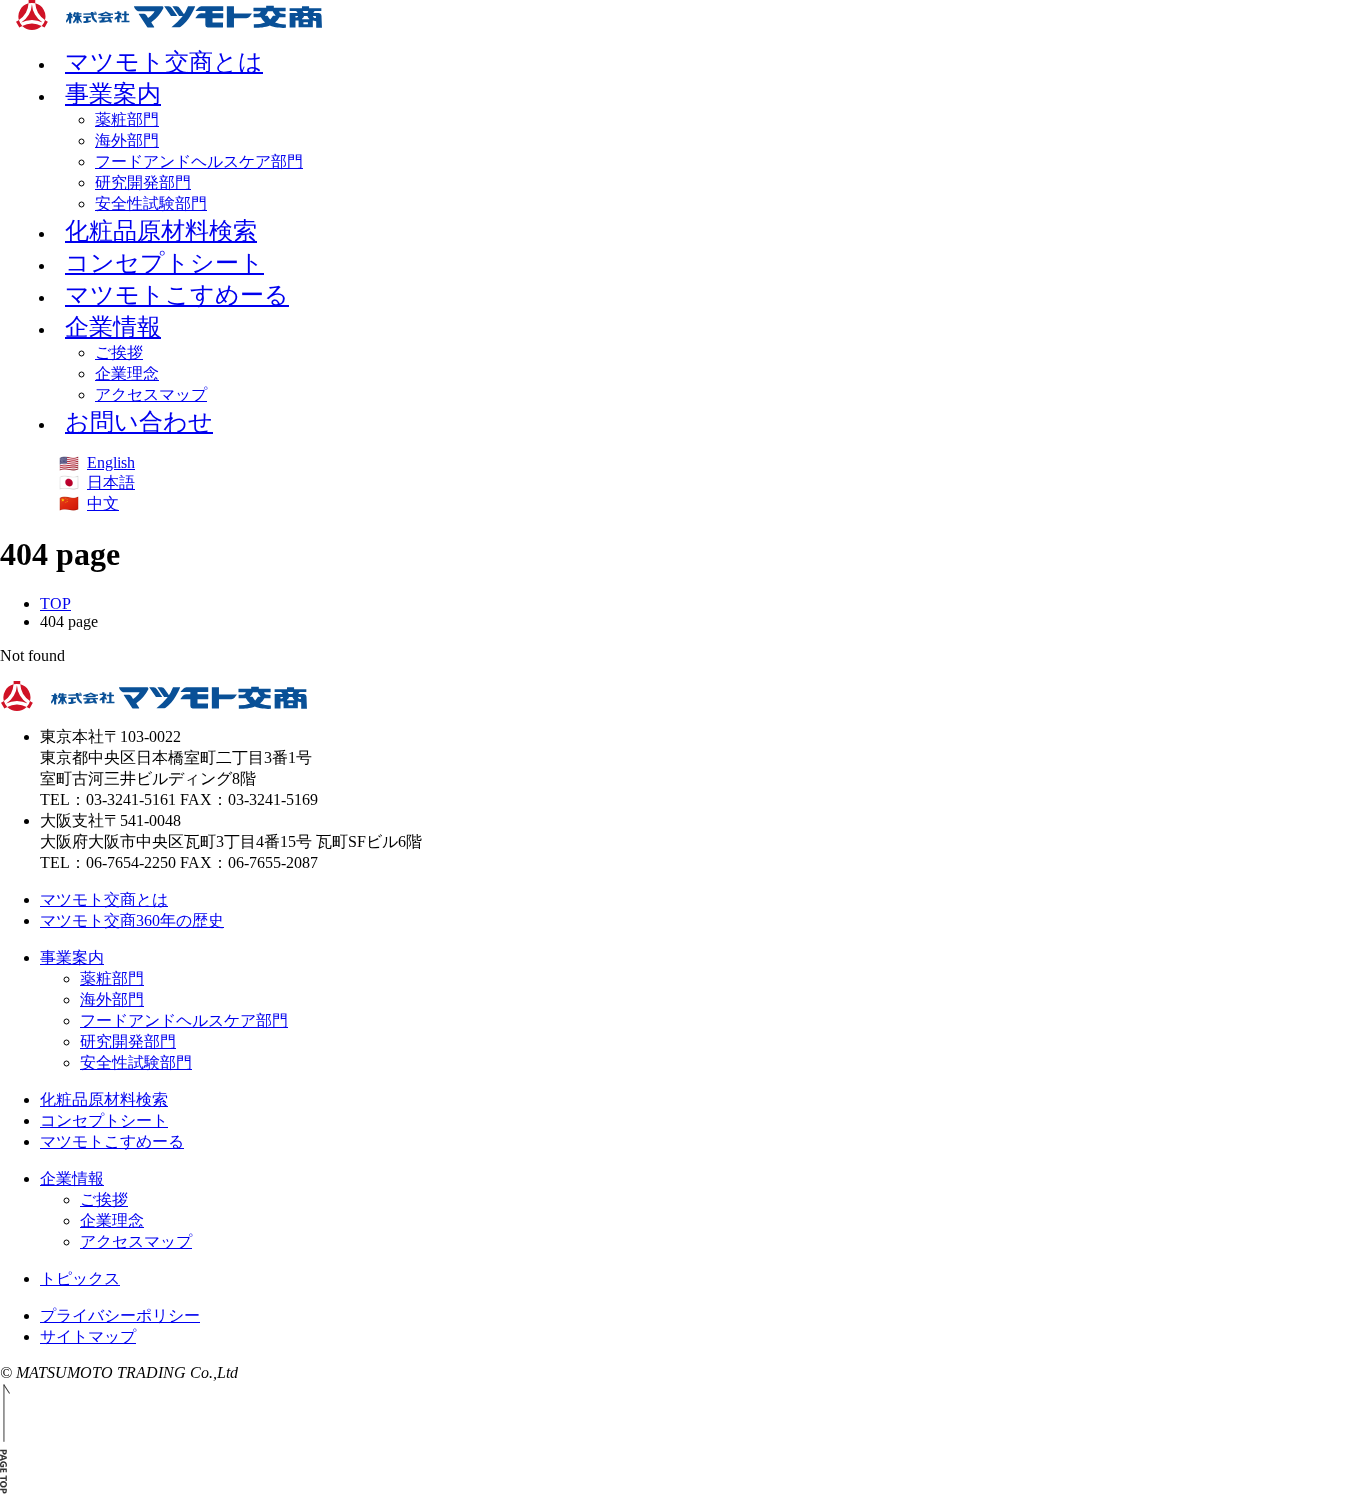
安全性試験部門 (136, 1062)
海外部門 (127, 140)
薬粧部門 (127, 119)
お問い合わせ (139, 422)
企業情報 (113, 327)
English (111, 462)
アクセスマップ (136, 1241)
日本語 (111, 482)
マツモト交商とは (104, 899)
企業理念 (127, 373)
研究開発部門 (143, 182)
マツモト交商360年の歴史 (132, 920)
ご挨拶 (119, 352)
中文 (103, 503)
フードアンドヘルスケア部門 (199, 161)
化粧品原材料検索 (104, 1099)
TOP (55, 603)
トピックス (80, 1278)
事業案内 (113, 94)
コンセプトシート (104, 1120)
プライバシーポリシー (120, 1315)
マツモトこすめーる (177, 295)
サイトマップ (88, 1336)
